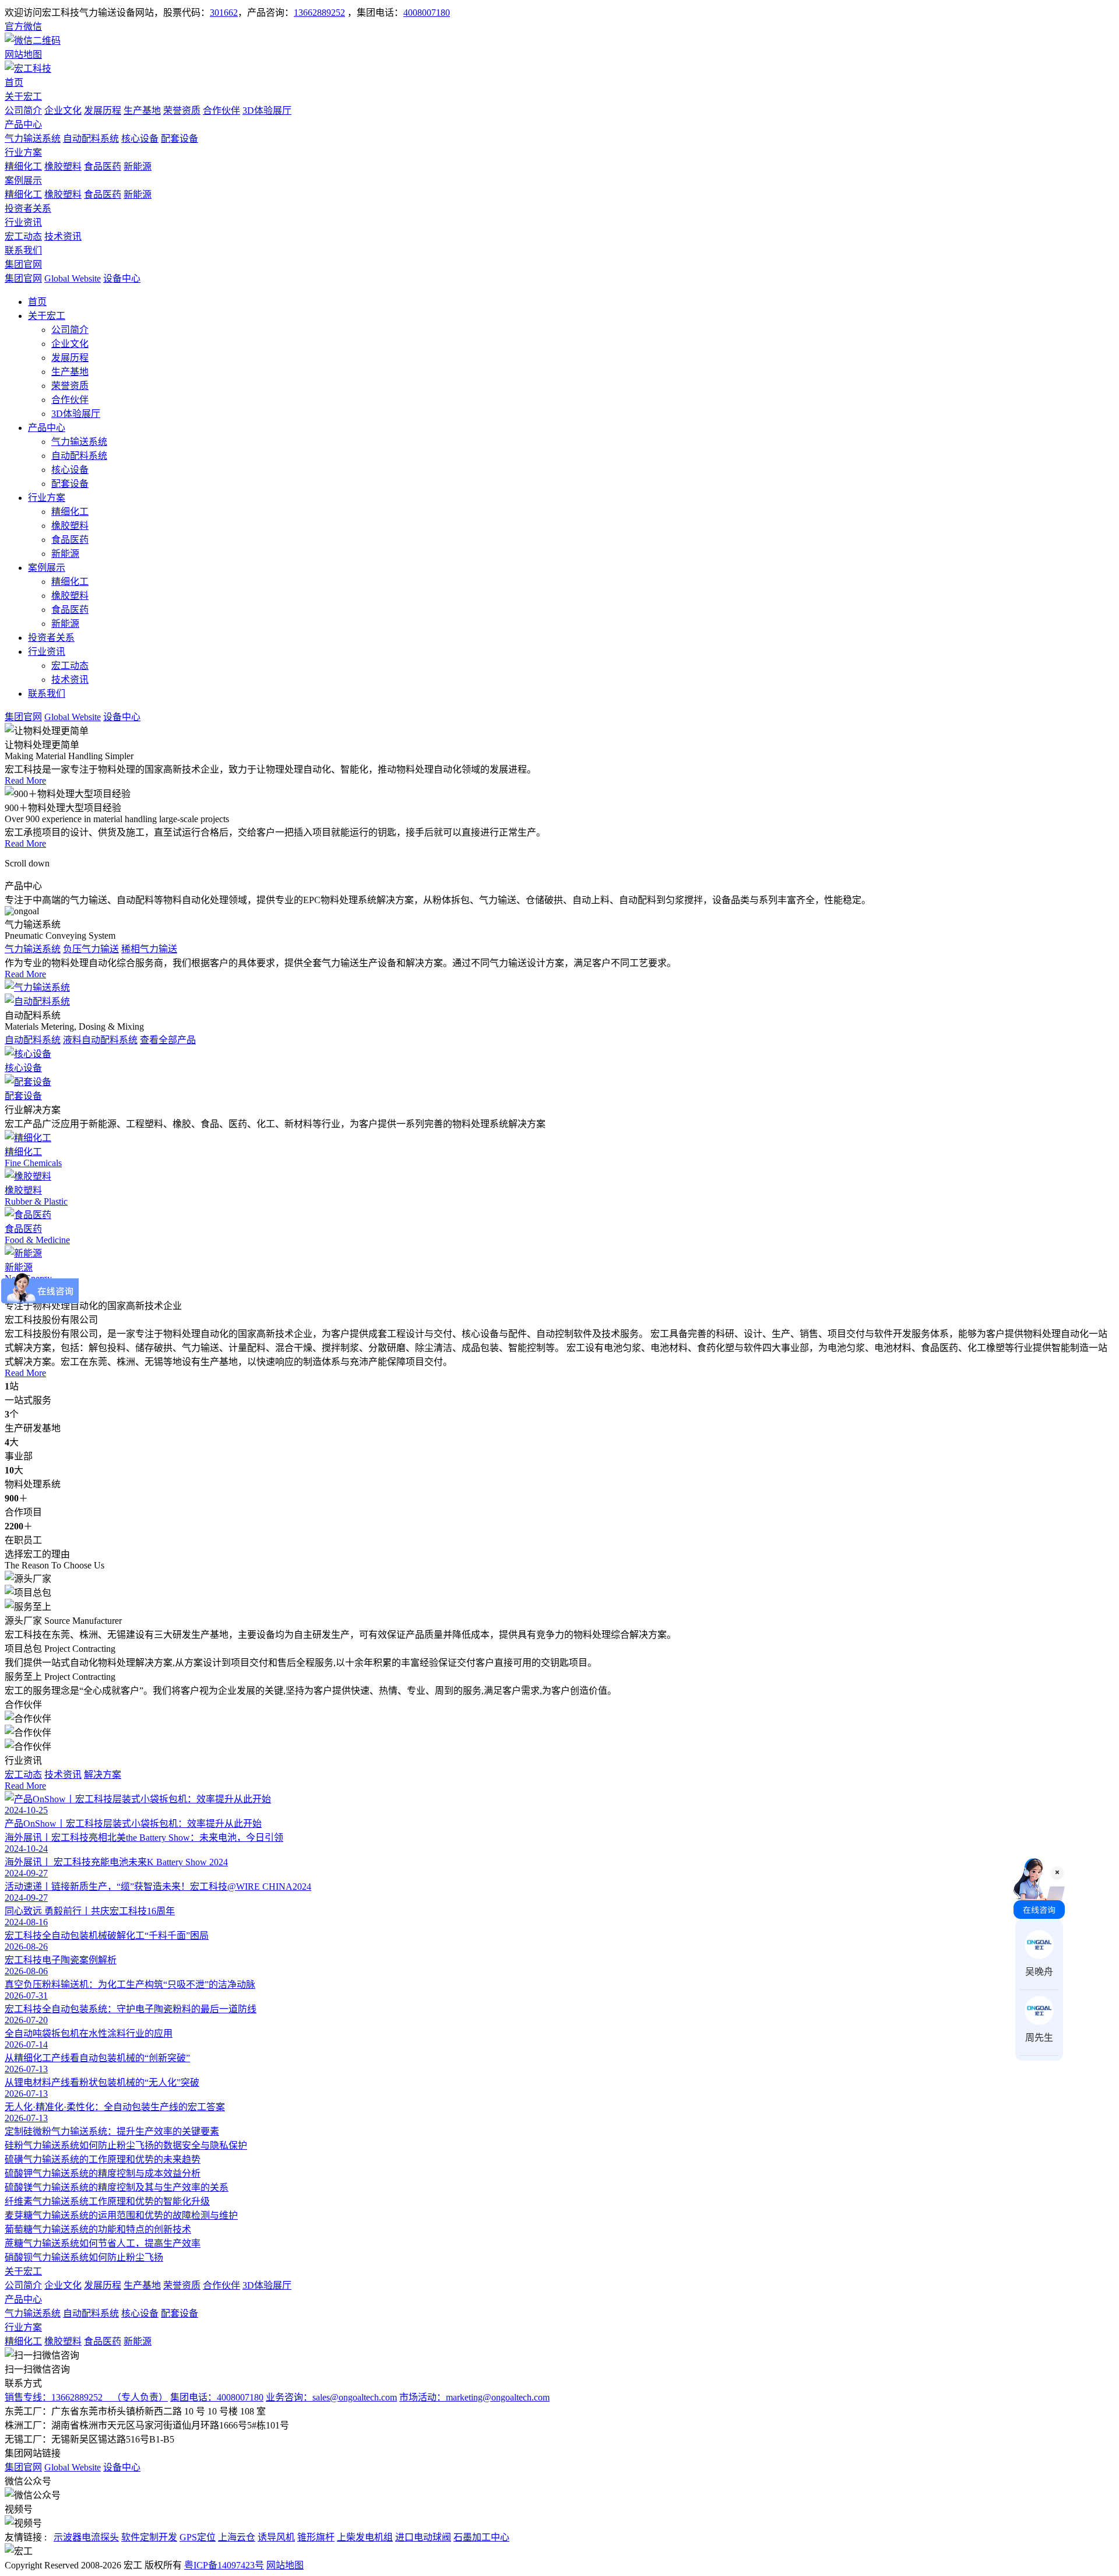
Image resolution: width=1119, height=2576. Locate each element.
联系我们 (23, 250)
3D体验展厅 (267, 110)
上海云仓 (237, 2537)
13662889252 (319, 13)
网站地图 (285, 2565)
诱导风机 (276, 2537)
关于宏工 (23, 96)
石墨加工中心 (481, 2537)
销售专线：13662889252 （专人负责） (86, 2397)
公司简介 (23, 110)
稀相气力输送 (149, 949)
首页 (14, 83)
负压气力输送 (91, 949)
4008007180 (427, 13)
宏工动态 (23, 236)
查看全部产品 (168, 1040)
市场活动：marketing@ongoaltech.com (474, 2397)
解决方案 (103, 1775)
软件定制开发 (149, 2537)
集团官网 (23, 264)
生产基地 (142, 110)
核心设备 (140, 138)
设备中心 (122, 278)
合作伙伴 (221, 110)
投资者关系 (28, 208)
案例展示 (23, 180)
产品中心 (23, 124)
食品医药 (103, 166)
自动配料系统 (91, 138)
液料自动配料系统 (100, 1040)
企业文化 (63, 110)
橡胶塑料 (63, 166)
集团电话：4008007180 (217, 2397)
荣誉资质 (182, 110)
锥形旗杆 (316, 2537)
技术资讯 (63, 236)
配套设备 (180, 138)
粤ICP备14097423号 (224, 2565)
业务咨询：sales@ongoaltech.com (331, 2397)
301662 (224, 13)
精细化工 (23, 166)
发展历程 (103, 110)
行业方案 (23, 152)
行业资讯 (23, 222)
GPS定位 (198, 2537)
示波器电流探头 (86, 2537)
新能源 (138, 166)
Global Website (73, 278)
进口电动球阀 (423, 2537)
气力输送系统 (33, 138)
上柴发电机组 (365, 2537)
